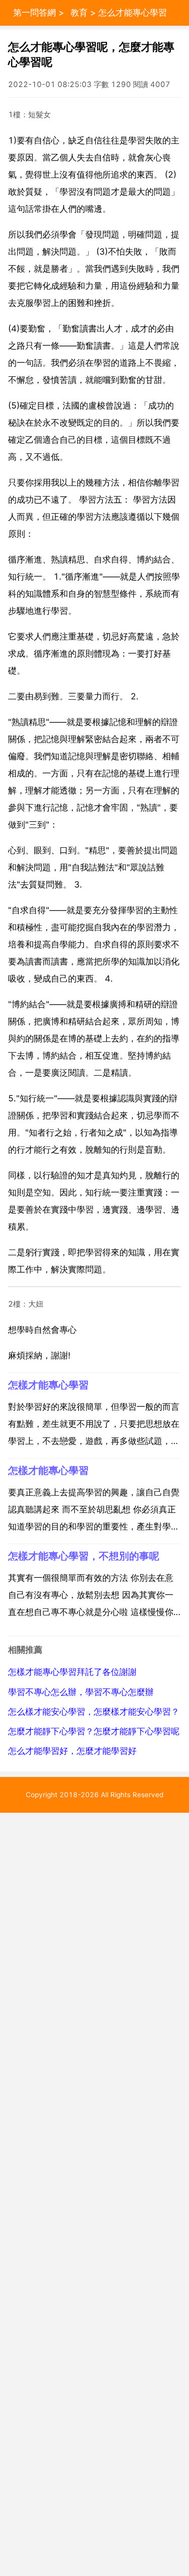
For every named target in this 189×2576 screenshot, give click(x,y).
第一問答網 (35, 13)
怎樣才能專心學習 (48, 1385)
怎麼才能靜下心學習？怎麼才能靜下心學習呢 (94, 1731)
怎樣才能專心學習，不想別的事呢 (84, 1556)
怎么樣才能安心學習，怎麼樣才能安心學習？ (94, 1712)
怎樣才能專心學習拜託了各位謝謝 (72, 1672)
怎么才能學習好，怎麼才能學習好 (72, 1751)
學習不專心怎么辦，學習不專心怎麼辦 (81, 1692)
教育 (79, 13)
